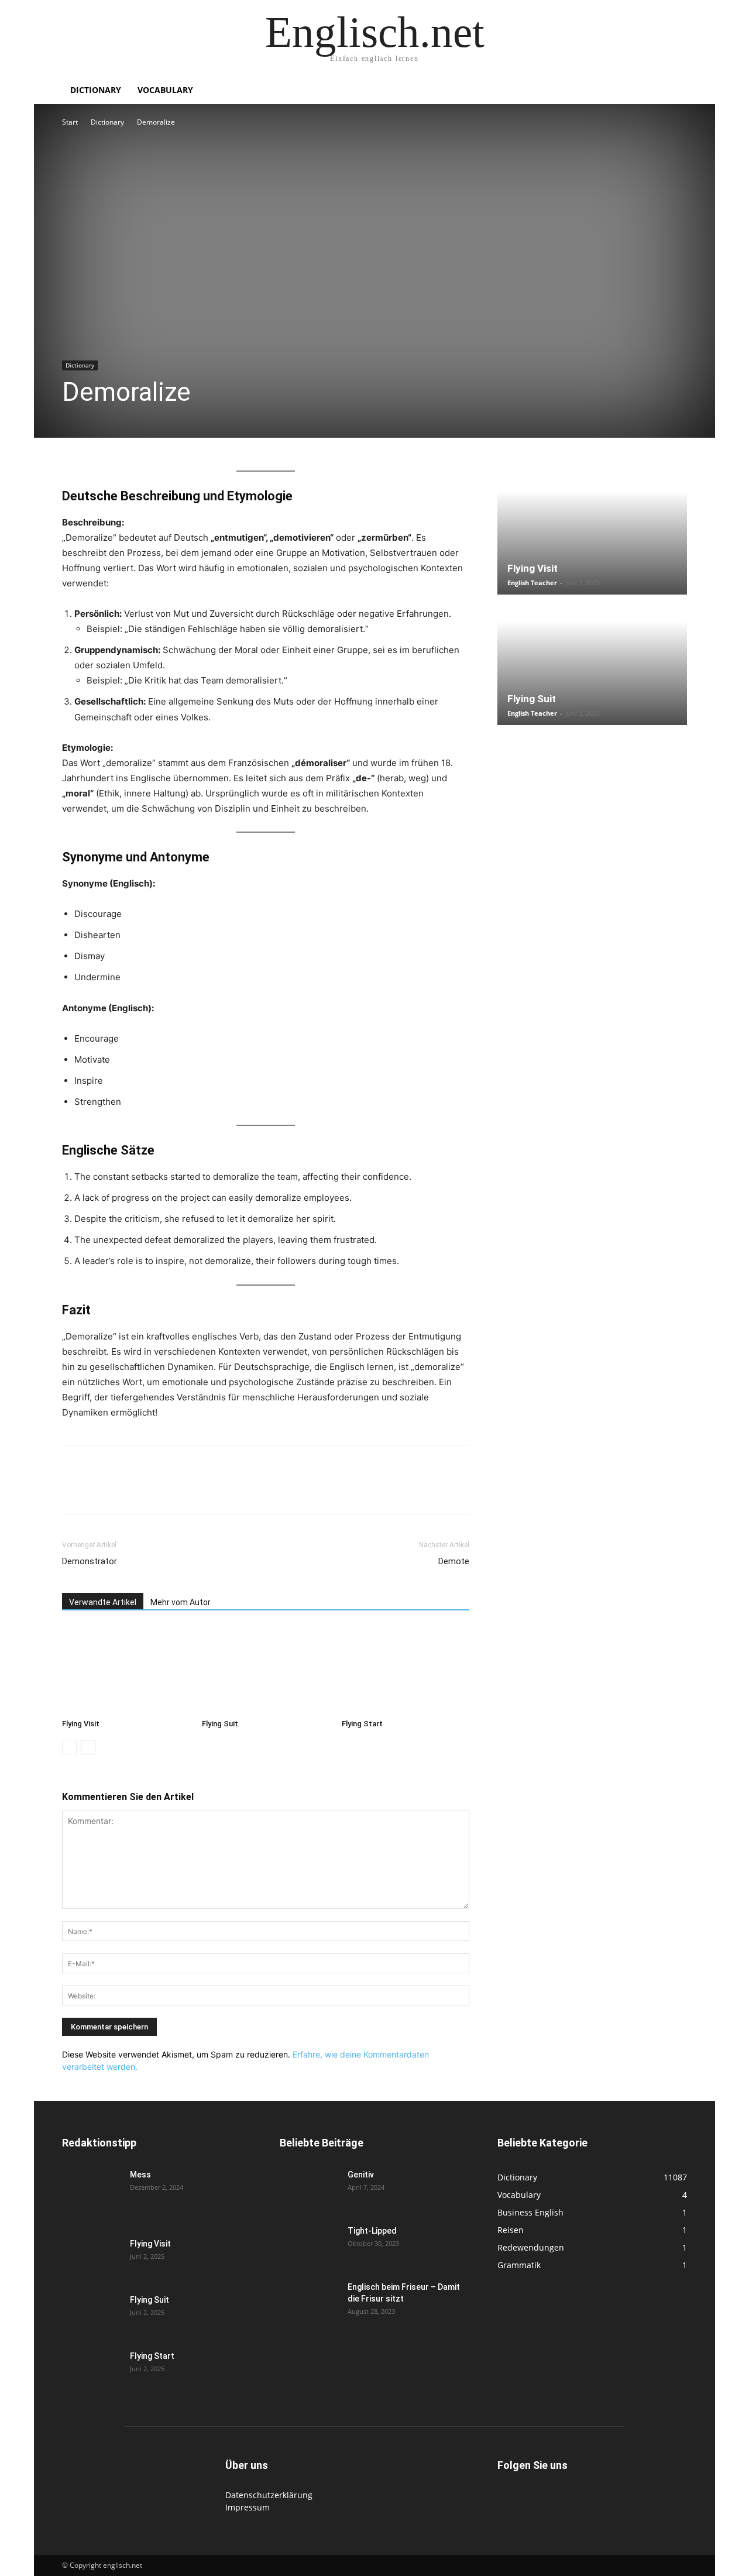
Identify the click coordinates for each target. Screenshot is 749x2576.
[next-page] (88, 1747)
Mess (140, 2175)
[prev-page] (69, 1747)
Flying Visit (81, 1724)
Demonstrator (90, 1561)
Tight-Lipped (372, 2231)
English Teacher (532, 583)
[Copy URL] (235, 1490)
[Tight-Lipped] (309, 2245)
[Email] (181, 1490)
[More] (263, 1490)
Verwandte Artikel (103, 1602)
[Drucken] (208, 1490)
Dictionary (96, 90)
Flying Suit (220, 1724)
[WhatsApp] (128, 1490)
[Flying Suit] (266, 1670)
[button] (673, 91)
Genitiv (361, 2175)
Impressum (248, 2507)
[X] (101, 1490)
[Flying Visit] (126, 1670)
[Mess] (91, 2189)
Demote (454, 1561)
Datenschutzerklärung (269, 2495)
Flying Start (362, 1724)
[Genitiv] (309, 2189)
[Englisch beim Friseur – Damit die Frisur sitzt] (309, 2302)
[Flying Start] (406, 1670)
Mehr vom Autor (181, 1602)
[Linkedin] (154, 1490)
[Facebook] (74, 1490)
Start (70, 122)
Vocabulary (165, 90)
